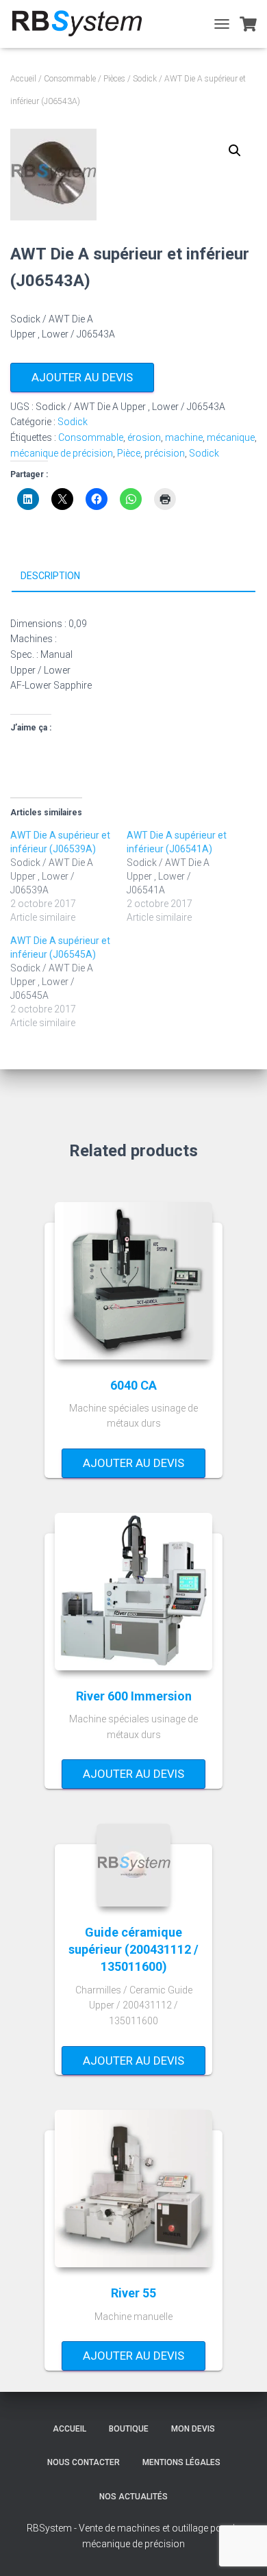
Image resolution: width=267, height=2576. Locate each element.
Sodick (145, 79)
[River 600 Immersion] (133, 1592)
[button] (235, 151)
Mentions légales (181, 2462)
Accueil (23, 79)
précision (165, 453)
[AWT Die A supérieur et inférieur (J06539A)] (68, 876)
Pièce (129, 453)
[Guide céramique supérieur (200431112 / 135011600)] (133, 1865)
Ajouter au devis (82, 377)
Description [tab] (50, 576)
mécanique (231, 437)
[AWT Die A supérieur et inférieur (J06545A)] (68, 982)
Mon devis (193, 2429)
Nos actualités (133, 2497)
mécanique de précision (62, 453)
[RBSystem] (81, 24)
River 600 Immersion (134, 1696)
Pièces (114, 79)
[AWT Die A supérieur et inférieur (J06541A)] (185, 876)
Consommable (70, 79)
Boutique (129, 2429)
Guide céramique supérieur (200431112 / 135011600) (133, 1949)
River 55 (133, 2293)
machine (184, 437)
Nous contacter (84, 2462)
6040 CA (133, 1385)
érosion (144, 437)
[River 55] (133, 2189)
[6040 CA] (133, 1281)
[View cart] (248, 24)
